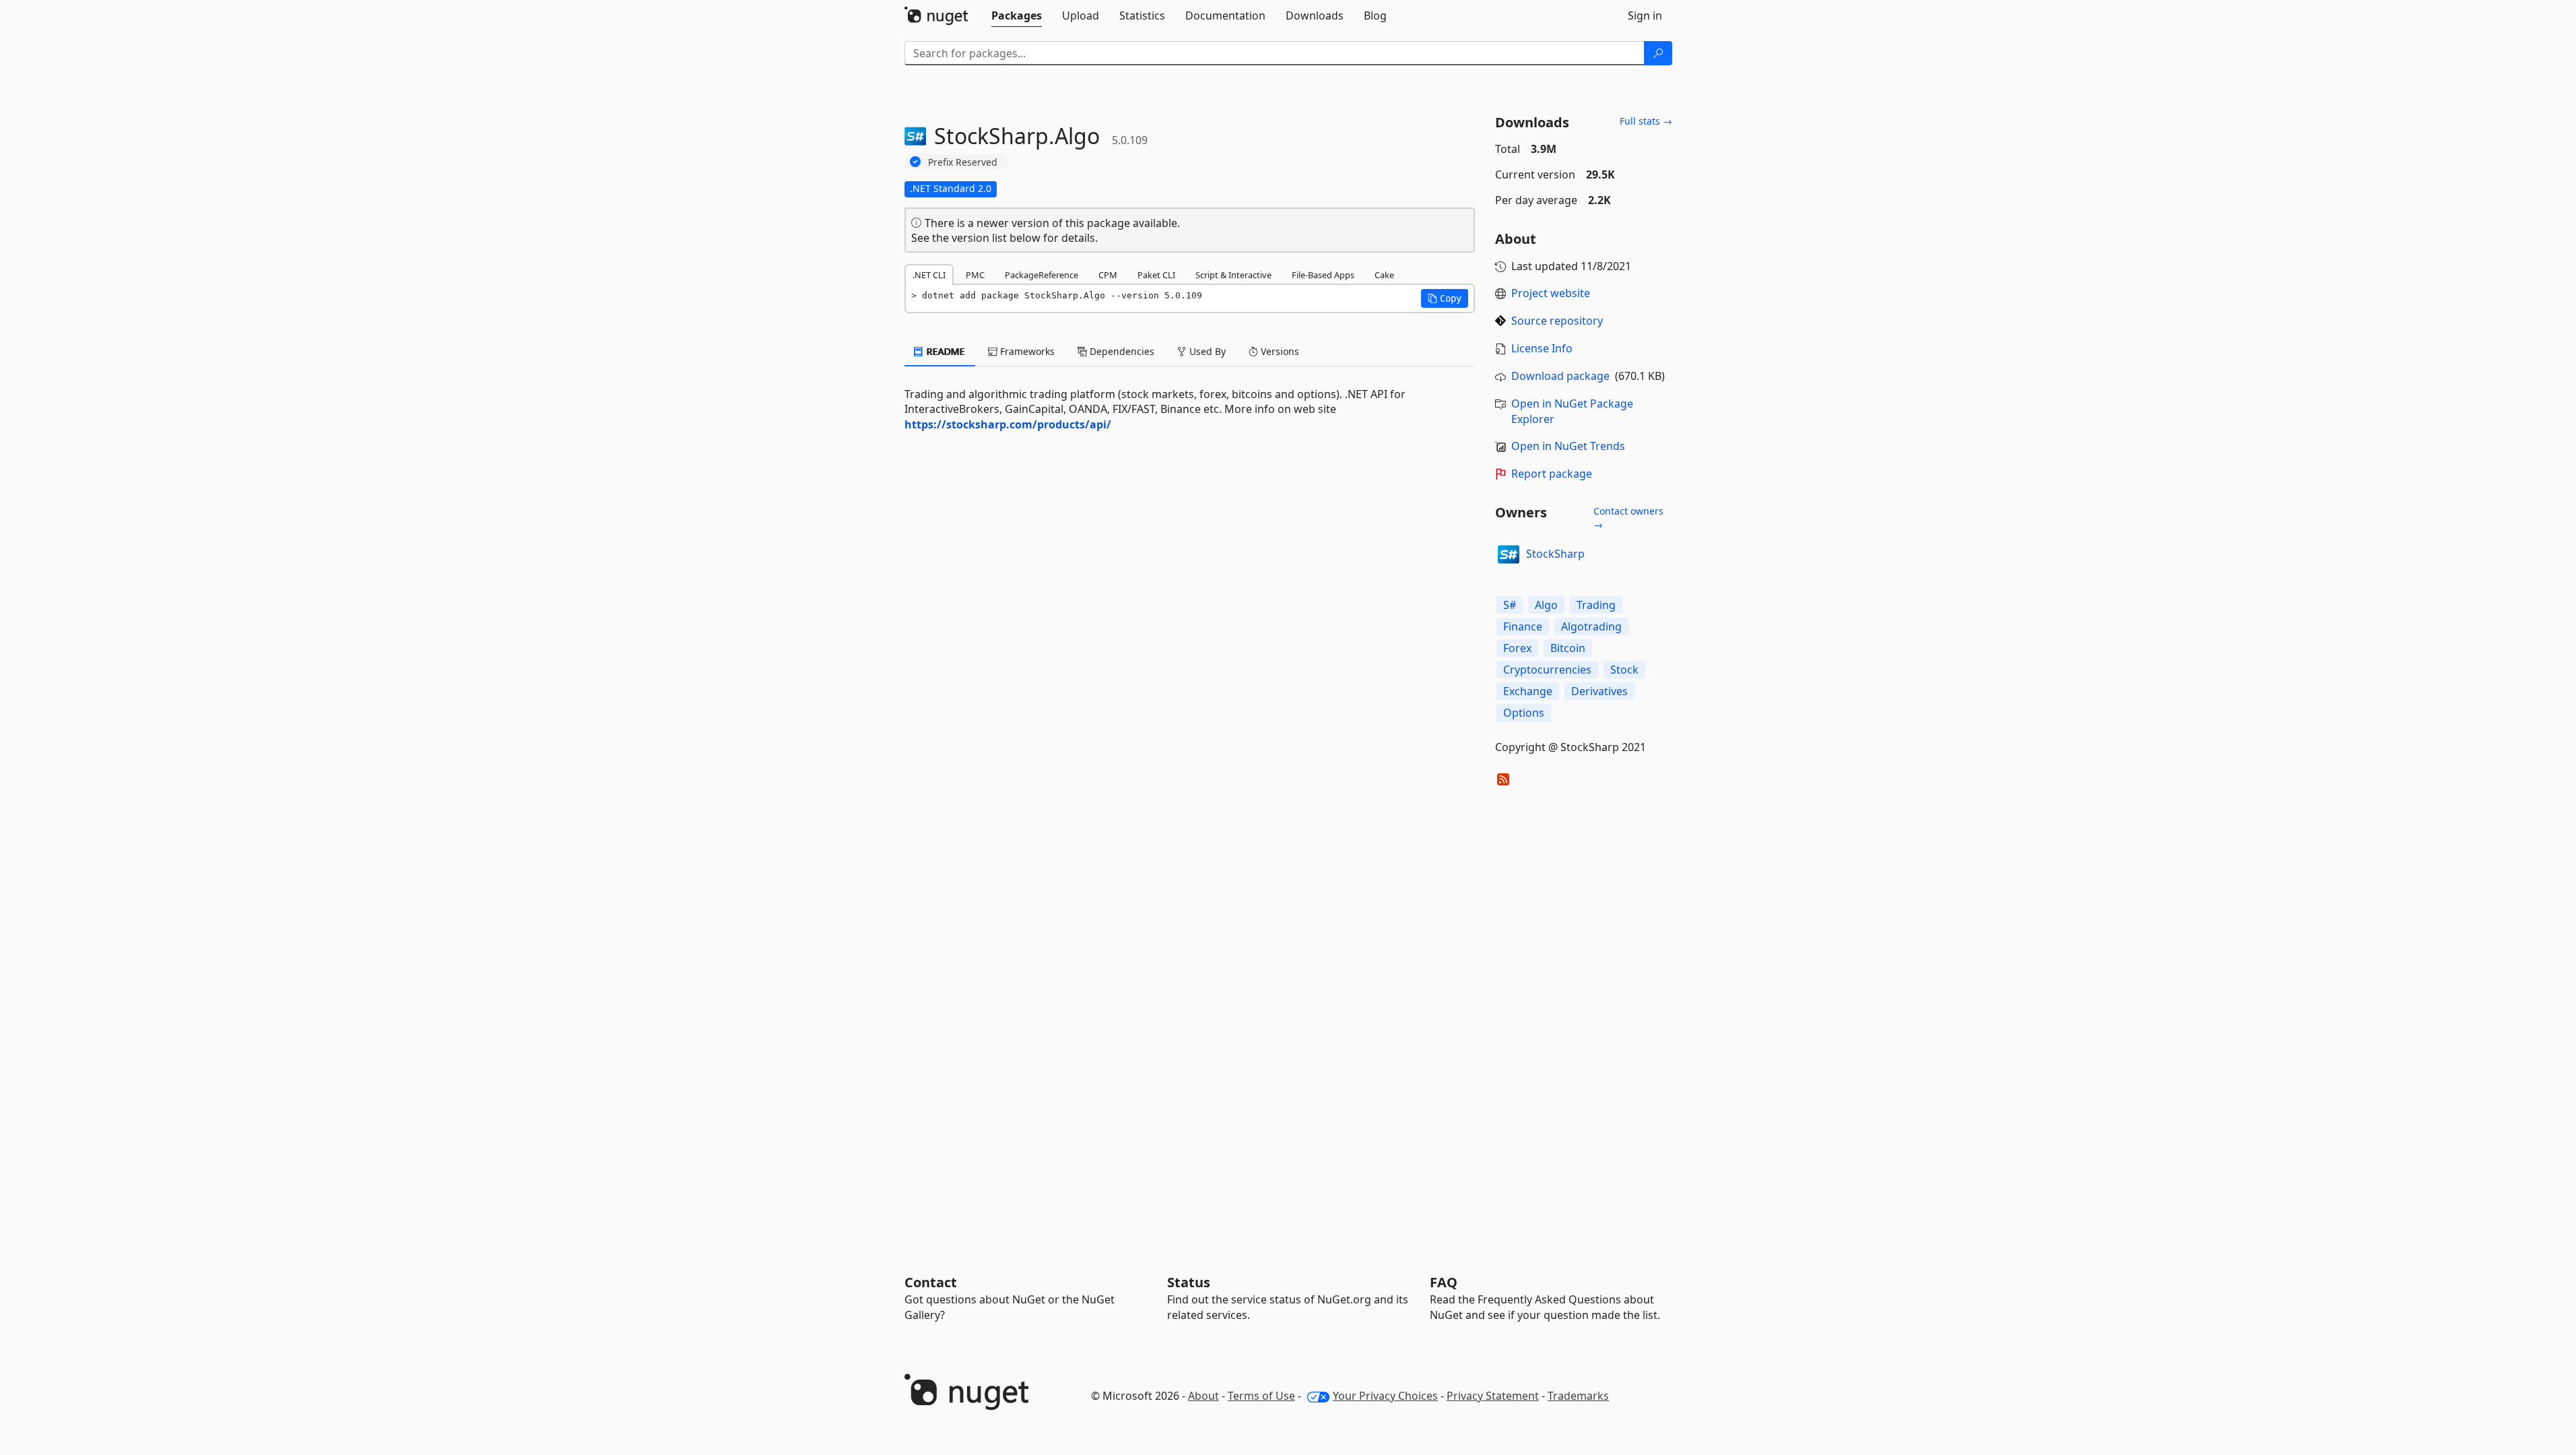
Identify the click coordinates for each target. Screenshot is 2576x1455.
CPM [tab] (1108, 275)
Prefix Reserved (963, 162)
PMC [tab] (975, 275)
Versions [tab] (1279, 351)
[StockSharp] (1509, 554)
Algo (1546, 605)
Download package (1560, 376)
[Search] (1658, 53)
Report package (1552, 474)
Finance (1523, 626)
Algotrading (1591, 626)
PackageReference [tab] (1042, 275)
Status (1189, 1282)
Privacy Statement (1493, 1396)
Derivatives (1599, 691)
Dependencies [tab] (1121, 351)
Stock (1624, 670)
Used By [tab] (1206, 351)
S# (1510, 605)
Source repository (1557, 321)
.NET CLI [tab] (929, 275)
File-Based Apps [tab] (1323, 275)
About (1203, 1396)
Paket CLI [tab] (1156, 275)
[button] (1445, 298)
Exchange (1528, 691)
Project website (1551, 293)
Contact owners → (1628, 518)
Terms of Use (1261, 1396)
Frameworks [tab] (1026, 351)
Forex (1517, 648)
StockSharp (1555, 554)
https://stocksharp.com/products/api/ (1008, 424)
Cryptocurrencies (1547, 670)
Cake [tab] (1384, 275)
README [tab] (945, 351)
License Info (1542, 348)
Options (1524, 713)
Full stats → (1646, 121)
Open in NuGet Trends (1568, 446)
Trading (1596, 605)
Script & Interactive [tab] (1233, 275)
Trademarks (1578, 1396)
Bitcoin (1568, 648)
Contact (931, 1282)
